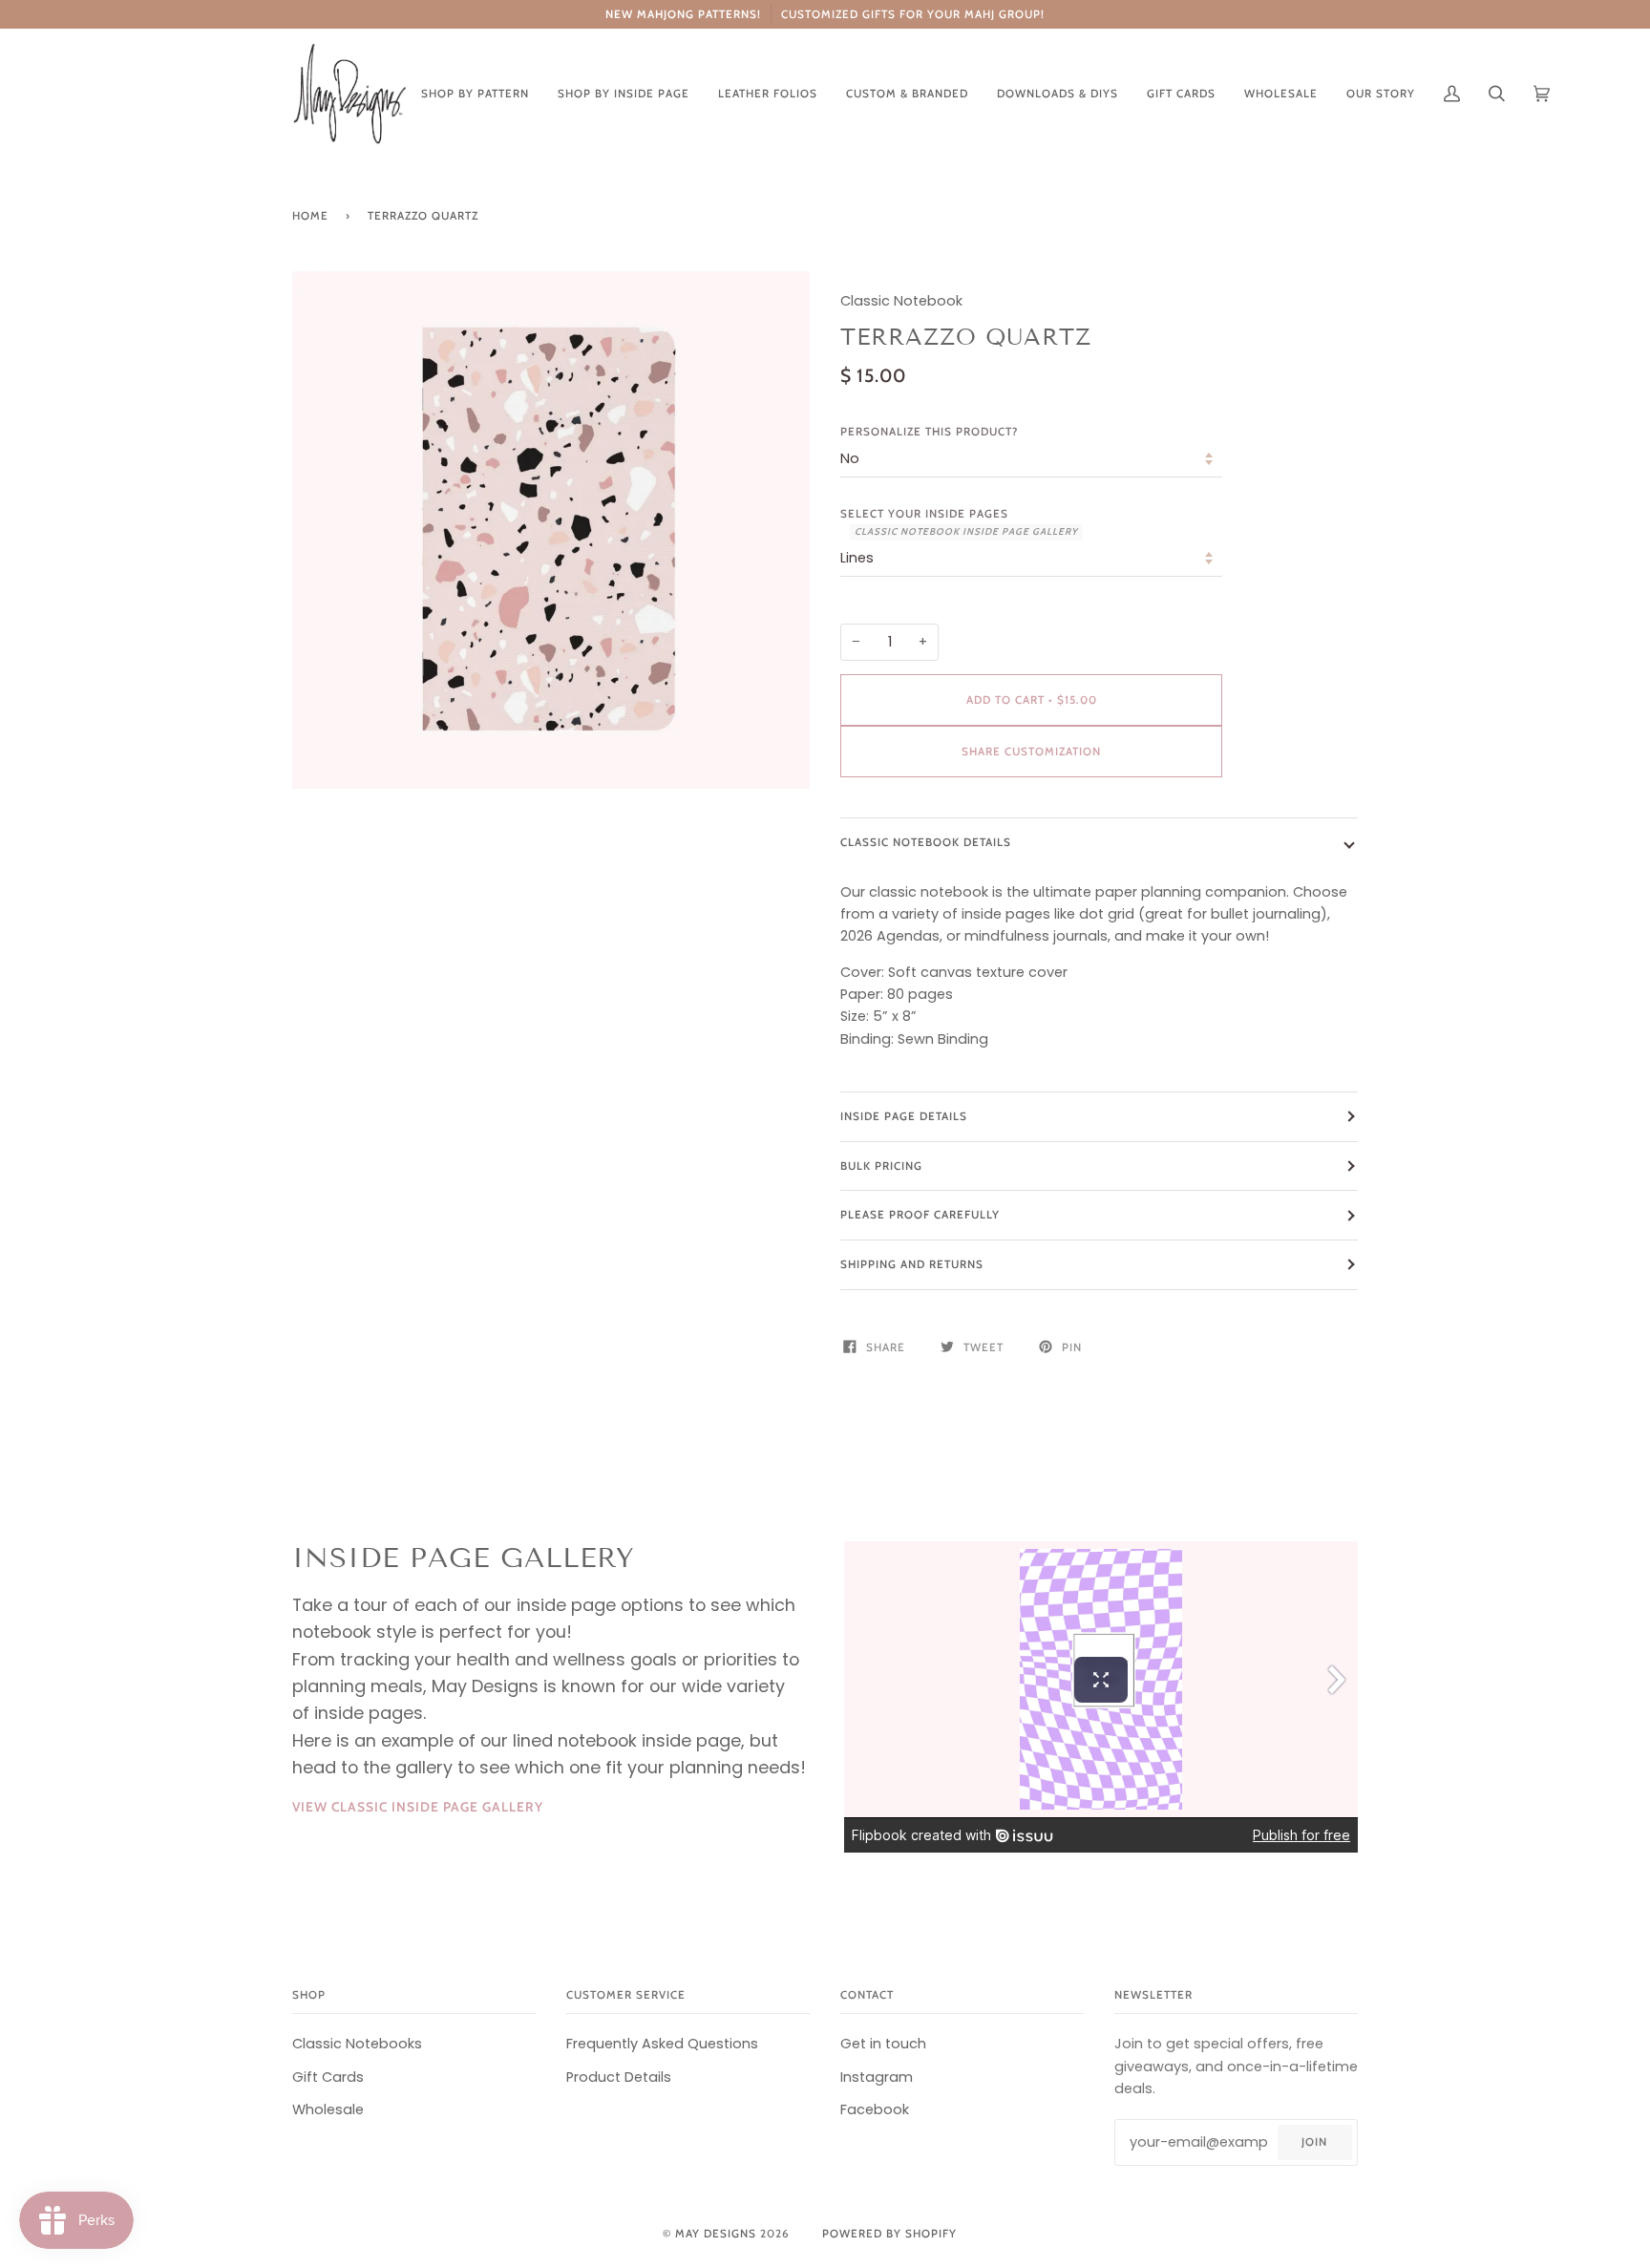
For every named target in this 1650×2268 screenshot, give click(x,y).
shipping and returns (912, 1264)
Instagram (877, 2077)
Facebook (875, 2109)
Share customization (1031, 752)
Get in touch (883, 2044)
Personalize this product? (929, 432)
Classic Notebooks (357, 2044)
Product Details (619, 2077)
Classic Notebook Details (926, 842)
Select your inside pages (959, 522)
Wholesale (328, 2109)
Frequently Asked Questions (662, 2044)
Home (310, 216)
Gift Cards (328, 2077)
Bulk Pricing (881, 1166)
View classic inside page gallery (418, 1807)
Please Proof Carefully (920, 1215)
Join (1314, 2142)
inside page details (904, 1116)
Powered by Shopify (889, 2234)
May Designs (716, 2234)
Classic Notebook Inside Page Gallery (966, 531)
